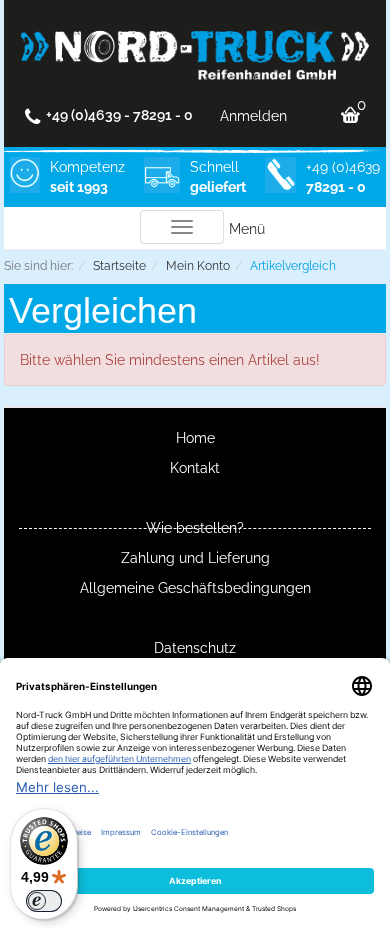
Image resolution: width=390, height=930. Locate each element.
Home (195, 438)
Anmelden (253, 116)
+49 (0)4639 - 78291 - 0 (119, 115)
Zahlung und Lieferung (195, 558)
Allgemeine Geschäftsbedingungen (195, 588)
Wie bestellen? (195, 528)
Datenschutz (195, 648)
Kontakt (195, 468)
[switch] (44, 901)
